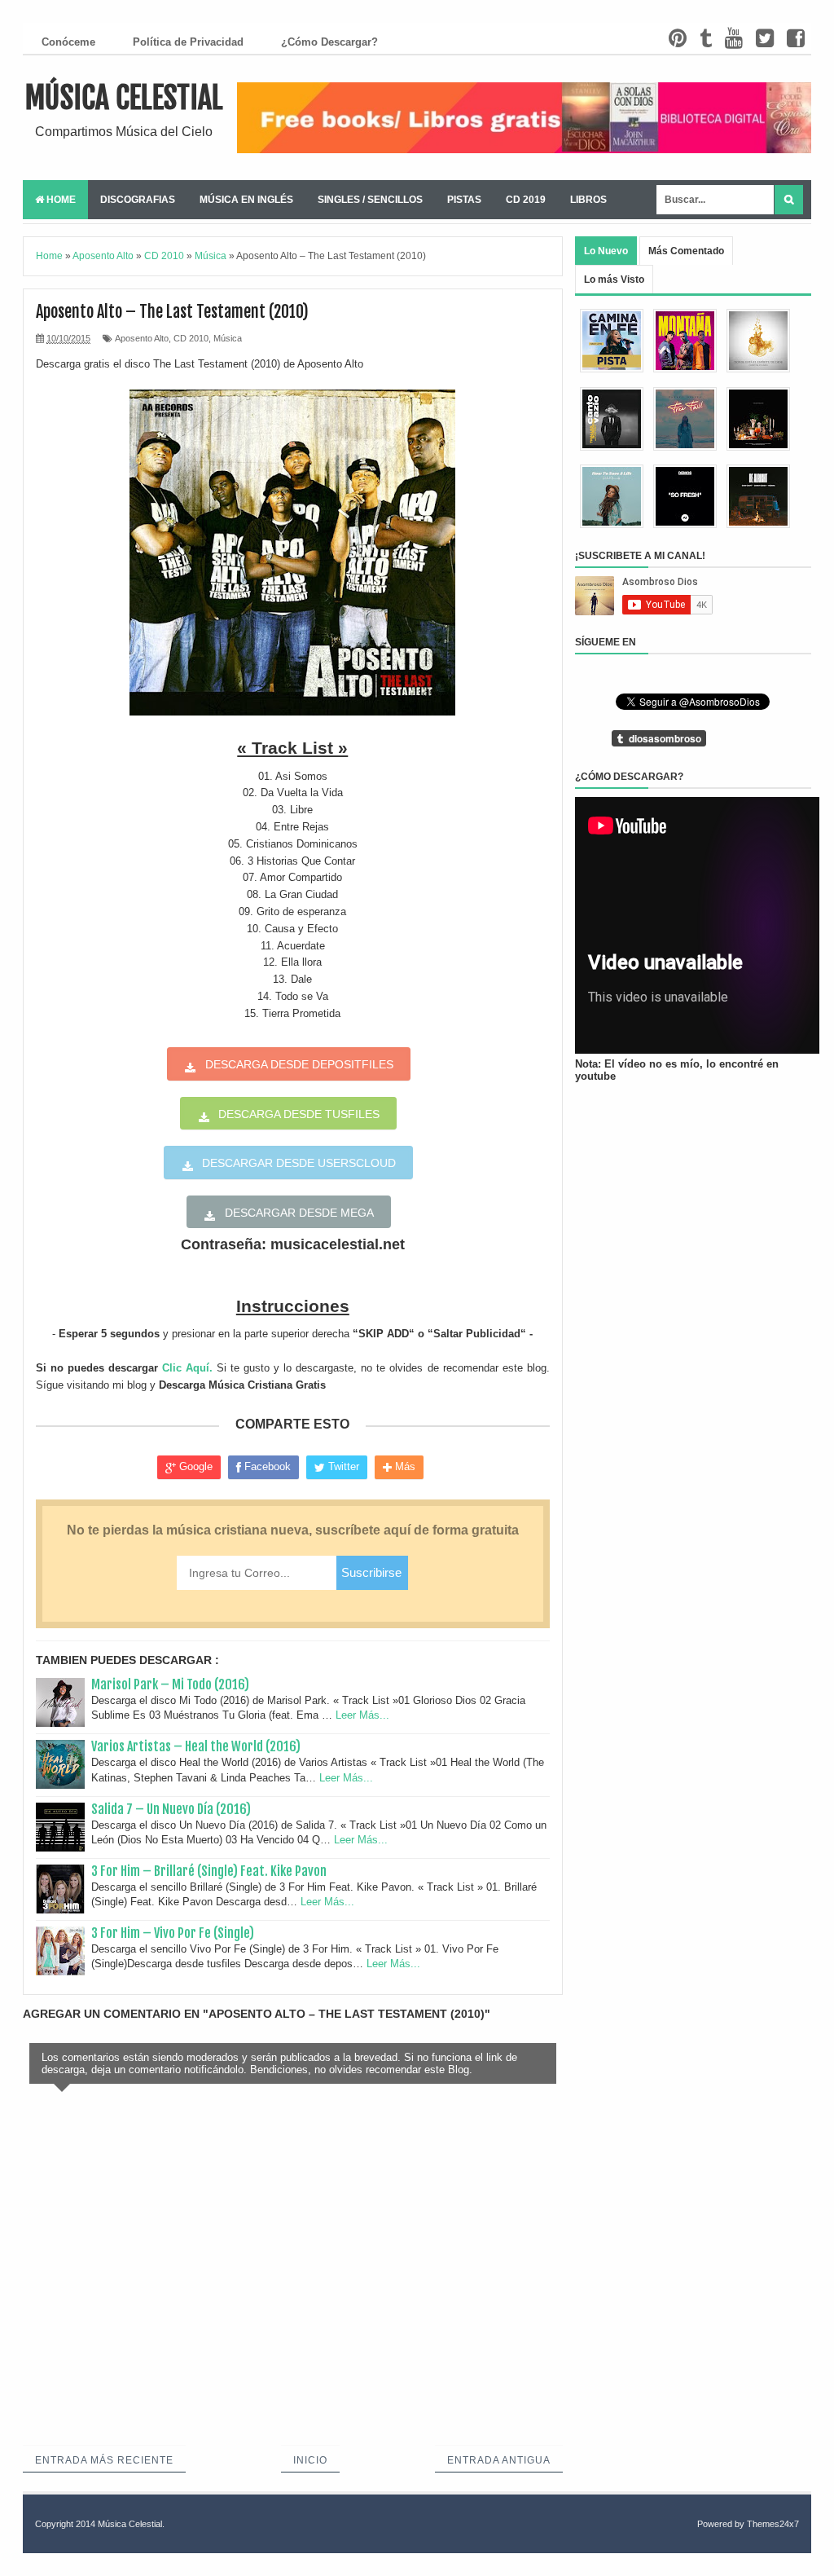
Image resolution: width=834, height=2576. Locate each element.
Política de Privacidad (188, 42)
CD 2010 (191, 338)
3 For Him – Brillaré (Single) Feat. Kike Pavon (209, 1871)
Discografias (138, 200)
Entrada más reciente (104, 2460)
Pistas (464, 200)
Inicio (310, 2460)
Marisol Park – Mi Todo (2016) (170, 1684)
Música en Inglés (246, 200)
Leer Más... (362, 1715)
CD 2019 (526, 200)
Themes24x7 (773, 2524)
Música (228, 338)
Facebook (266, 1466)
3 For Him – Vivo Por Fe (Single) (173, 1933)
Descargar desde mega (299, 1213)
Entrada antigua (499, 2460)
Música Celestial (124, 98)
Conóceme (68, 42)
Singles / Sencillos (370, 200)
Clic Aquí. (187, 1368)
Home (60, 200)
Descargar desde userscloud (299, 1163)
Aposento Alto (142, 338)
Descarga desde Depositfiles (299, 1064)
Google (194, 1466)
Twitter (342, 1466)
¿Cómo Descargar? (329, 42)
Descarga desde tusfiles (299, 1114)
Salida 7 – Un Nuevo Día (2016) (171, 1809)
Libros (588, 200)
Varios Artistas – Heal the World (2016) (196, 1746)
